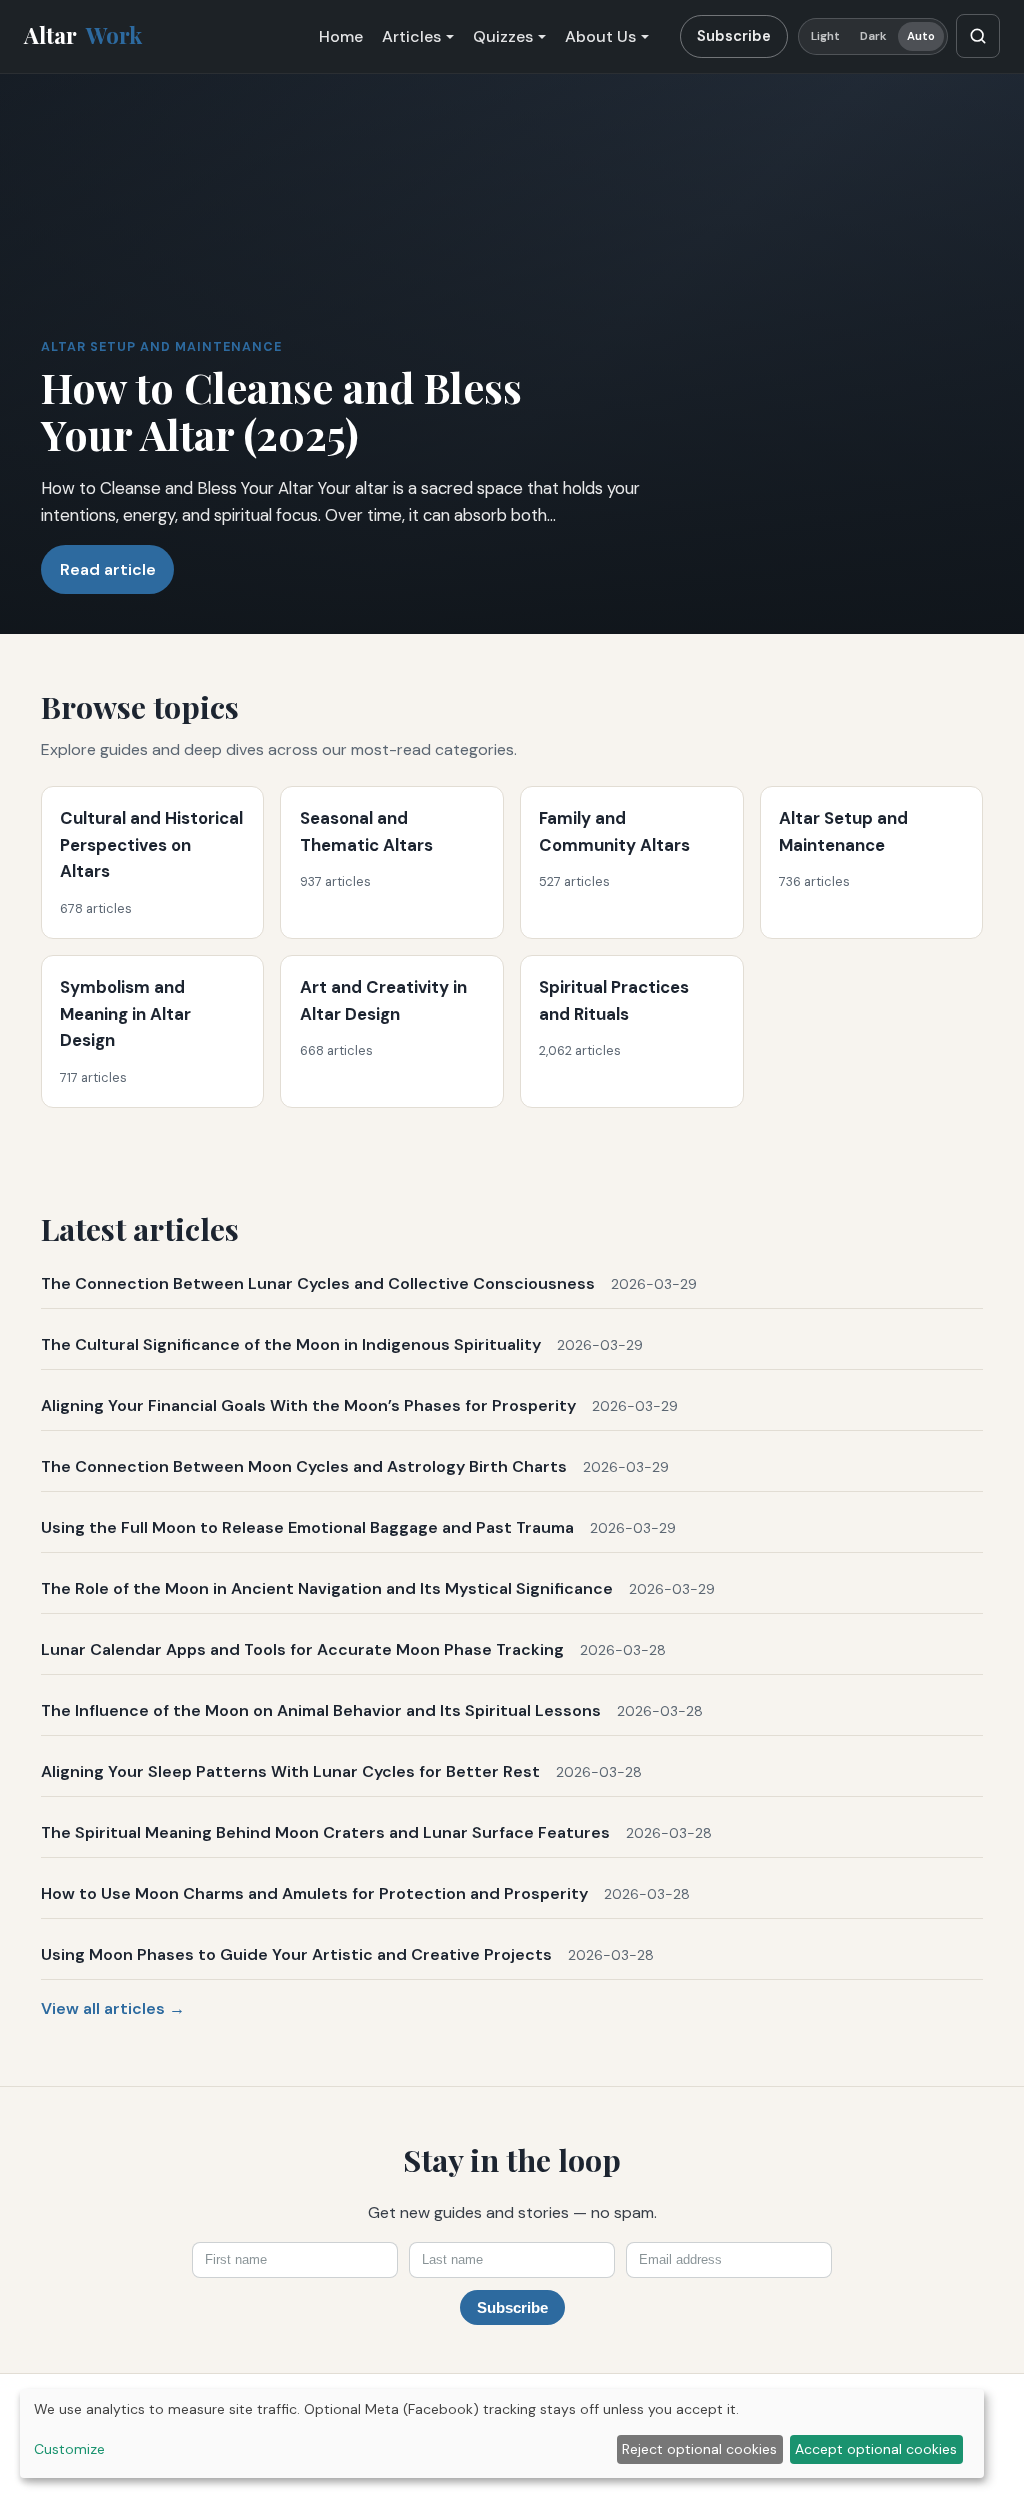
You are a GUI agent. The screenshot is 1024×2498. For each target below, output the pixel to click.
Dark (873, 36)
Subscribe (734, 36)
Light (826, 36)
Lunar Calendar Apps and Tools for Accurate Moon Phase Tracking (302, 1649)
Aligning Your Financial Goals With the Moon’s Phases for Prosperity (308, 1405)
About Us (600, 36)
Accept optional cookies (876, 2449)
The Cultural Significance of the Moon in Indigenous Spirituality (291, 1344)
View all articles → (113, 2008)
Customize (69, 2449)
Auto (921, 36)
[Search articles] (978, 36)
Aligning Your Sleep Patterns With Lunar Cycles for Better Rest (290, 1771)
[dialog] (502, 2433)
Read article (108, 569)
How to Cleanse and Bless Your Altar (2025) (281, 410)
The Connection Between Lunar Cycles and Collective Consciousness (318, 1283)
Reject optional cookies (699, 2449)
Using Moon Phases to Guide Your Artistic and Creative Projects (296, 1954)
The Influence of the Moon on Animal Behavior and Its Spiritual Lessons (321, 1710)
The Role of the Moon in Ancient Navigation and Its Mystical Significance (327, 1588)
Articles (411, 36)
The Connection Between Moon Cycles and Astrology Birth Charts (304, 1466)
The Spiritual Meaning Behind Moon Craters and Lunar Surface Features (325, 1832)
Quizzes (503, 36)
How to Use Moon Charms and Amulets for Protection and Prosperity (314, 1893)
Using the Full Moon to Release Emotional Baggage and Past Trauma (307, 1527)
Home (341, 36)
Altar (83, 35)
